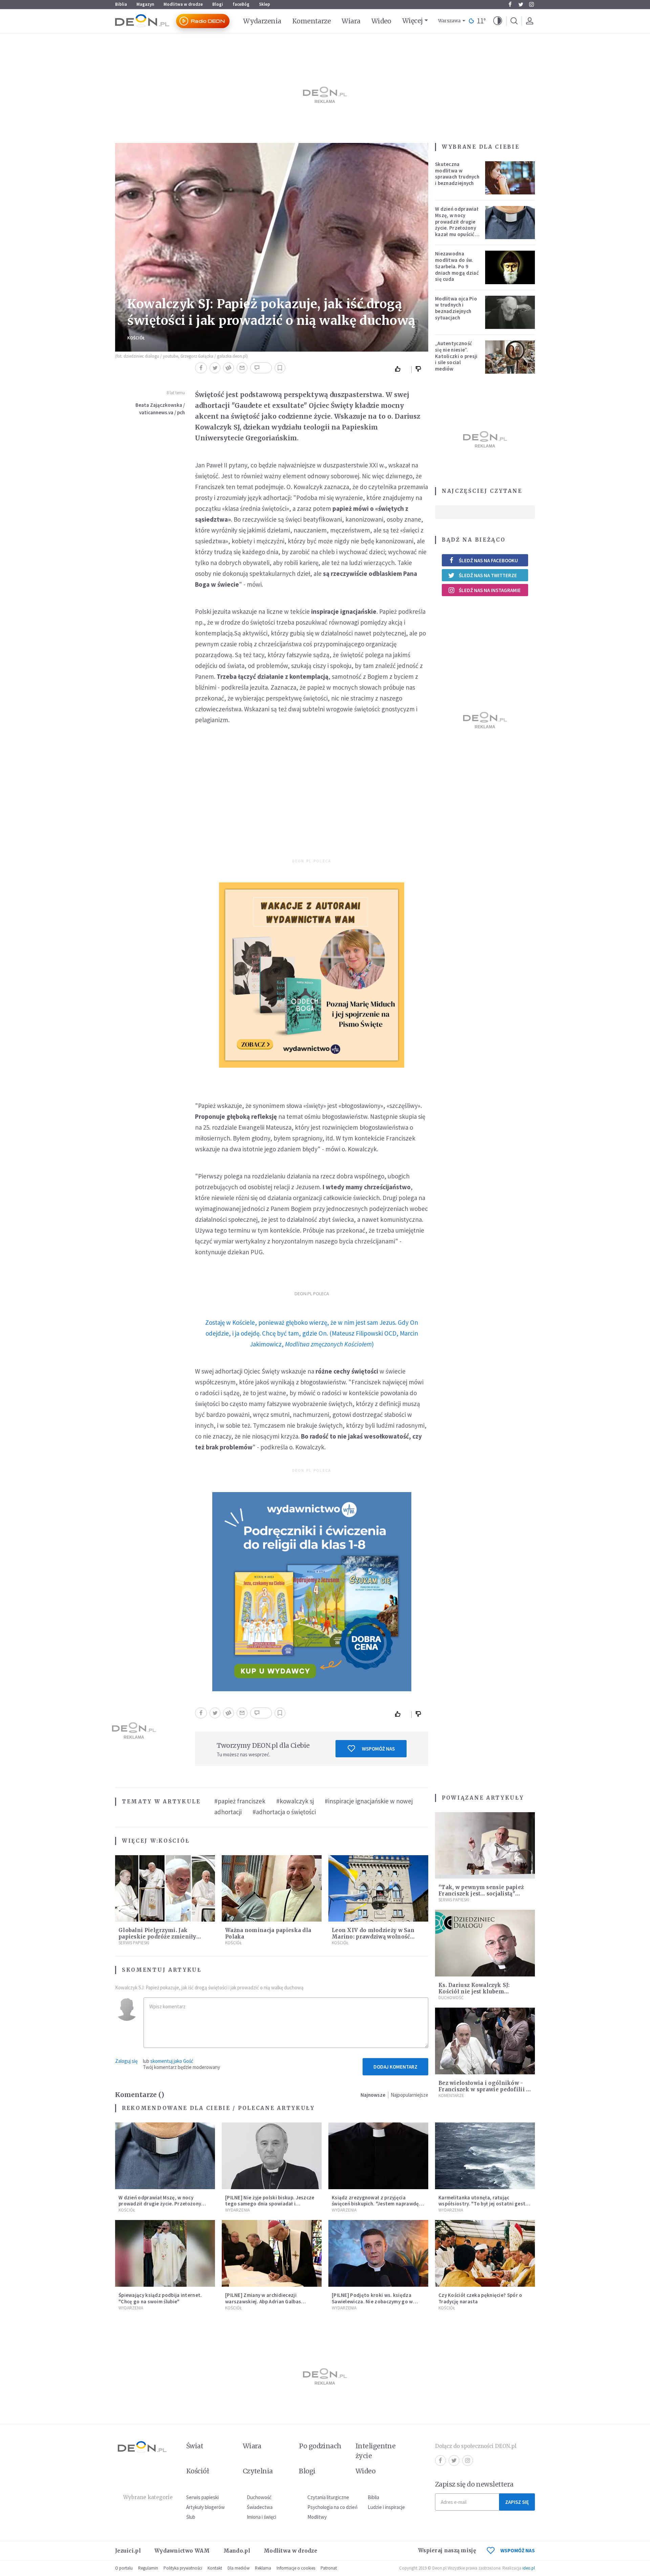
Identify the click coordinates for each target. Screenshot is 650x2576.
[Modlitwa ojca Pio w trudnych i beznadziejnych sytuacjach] (510, 312)
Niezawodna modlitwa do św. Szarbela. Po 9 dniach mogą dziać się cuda (457, 266)
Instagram (532, 4)
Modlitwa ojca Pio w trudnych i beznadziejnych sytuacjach (456, 308)
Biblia (121, 4)
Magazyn (145, 4)
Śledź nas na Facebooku (488, 560)
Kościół (136, 338)
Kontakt (215, 2568)
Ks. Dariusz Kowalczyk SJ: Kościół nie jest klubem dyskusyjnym (474, 1992)
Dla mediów (239, 2568)
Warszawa (449, 21)
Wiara (351, 21)
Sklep (265, 4)
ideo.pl (529, 2568)
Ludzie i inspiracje (386, 2507)
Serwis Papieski (134, 1943)
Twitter (521, 4)
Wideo (381, 21)
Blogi (218, 4)
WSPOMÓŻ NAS (518, 2550)
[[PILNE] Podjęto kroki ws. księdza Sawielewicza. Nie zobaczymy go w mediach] (378, 2253)
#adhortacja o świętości (284, 1812)
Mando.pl (237, 2551)
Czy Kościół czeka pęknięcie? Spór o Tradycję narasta (480, 2298)
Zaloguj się (126, 2061)
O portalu (124, 2568)
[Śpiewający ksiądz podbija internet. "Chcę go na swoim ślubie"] (165, 2253)
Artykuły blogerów (205, 2507)
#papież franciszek (240, 1801)
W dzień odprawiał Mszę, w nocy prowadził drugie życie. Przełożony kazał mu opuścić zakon (457, 225)
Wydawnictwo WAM (182, 2551)
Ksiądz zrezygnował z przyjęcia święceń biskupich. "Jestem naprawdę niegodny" (375, 2204)
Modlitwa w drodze (183, 4)
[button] (498, 21)
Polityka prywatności (183, 2568)
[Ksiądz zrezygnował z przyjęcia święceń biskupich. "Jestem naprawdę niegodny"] (378, 2156)
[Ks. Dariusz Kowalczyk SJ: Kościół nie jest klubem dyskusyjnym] (485, 1943)
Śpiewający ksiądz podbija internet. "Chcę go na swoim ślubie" (160, 2298)
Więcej (413, 21)
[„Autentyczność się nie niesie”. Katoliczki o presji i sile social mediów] (510, 357)
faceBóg (241, 4)
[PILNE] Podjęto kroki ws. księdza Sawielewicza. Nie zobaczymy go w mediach (372, 2301)
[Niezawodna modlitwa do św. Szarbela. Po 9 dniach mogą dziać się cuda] (510, 267)
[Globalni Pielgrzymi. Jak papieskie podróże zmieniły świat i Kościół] (165, 1889)
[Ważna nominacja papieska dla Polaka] (272, 1889)
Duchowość (451, 1998)
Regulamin (148, 2568)
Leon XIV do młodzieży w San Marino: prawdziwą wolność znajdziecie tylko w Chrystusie (374, 1937)
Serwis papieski (202, 2497)
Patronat (329, 2568)
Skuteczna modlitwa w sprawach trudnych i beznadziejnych (457, 174)
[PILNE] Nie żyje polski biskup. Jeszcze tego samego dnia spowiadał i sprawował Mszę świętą (270, 2204)
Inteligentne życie (376, 2451)
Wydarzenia (262, 21)
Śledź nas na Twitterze (488, 575)
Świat (195, 2446)
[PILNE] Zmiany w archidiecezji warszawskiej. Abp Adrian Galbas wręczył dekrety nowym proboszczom (269, 2301)
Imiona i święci (262, 2517)
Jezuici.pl (128, 2551)
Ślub (191, 2517)
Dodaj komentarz (395, 2067)
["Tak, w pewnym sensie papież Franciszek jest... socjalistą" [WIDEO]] (485, 1846)
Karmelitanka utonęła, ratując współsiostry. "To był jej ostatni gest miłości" (482, 2204)
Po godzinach (320, 2446)
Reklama (263, 2568)
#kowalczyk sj (295, 1801)
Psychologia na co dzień (332, 2507)
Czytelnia (258, 2471)
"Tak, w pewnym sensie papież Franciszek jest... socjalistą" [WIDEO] (481, 1894)
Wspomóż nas (378, 1749)
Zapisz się (517, 2502)
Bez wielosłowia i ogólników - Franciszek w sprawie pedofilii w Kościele (485, 2089)
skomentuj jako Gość (172, 2061)
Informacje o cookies (296, 2568)
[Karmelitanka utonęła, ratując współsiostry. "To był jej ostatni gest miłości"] (485, 2156)
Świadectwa (260, 2507)
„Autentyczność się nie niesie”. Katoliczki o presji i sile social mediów (456, 356)
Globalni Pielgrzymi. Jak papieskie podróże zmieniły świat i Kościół (157, 1937)
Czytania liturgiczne (328, 2497)
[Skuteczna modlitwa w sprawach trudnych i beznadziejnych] (510, 178)
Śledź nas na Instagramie (490, 590)
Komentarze (312, 21)
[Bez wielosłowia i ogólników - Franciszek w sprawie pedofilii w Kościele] (485, 2041)
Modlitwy (317, 2517)
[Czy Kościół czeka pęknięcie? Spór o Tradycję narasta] (485, 2253)
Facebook (510, 4)
